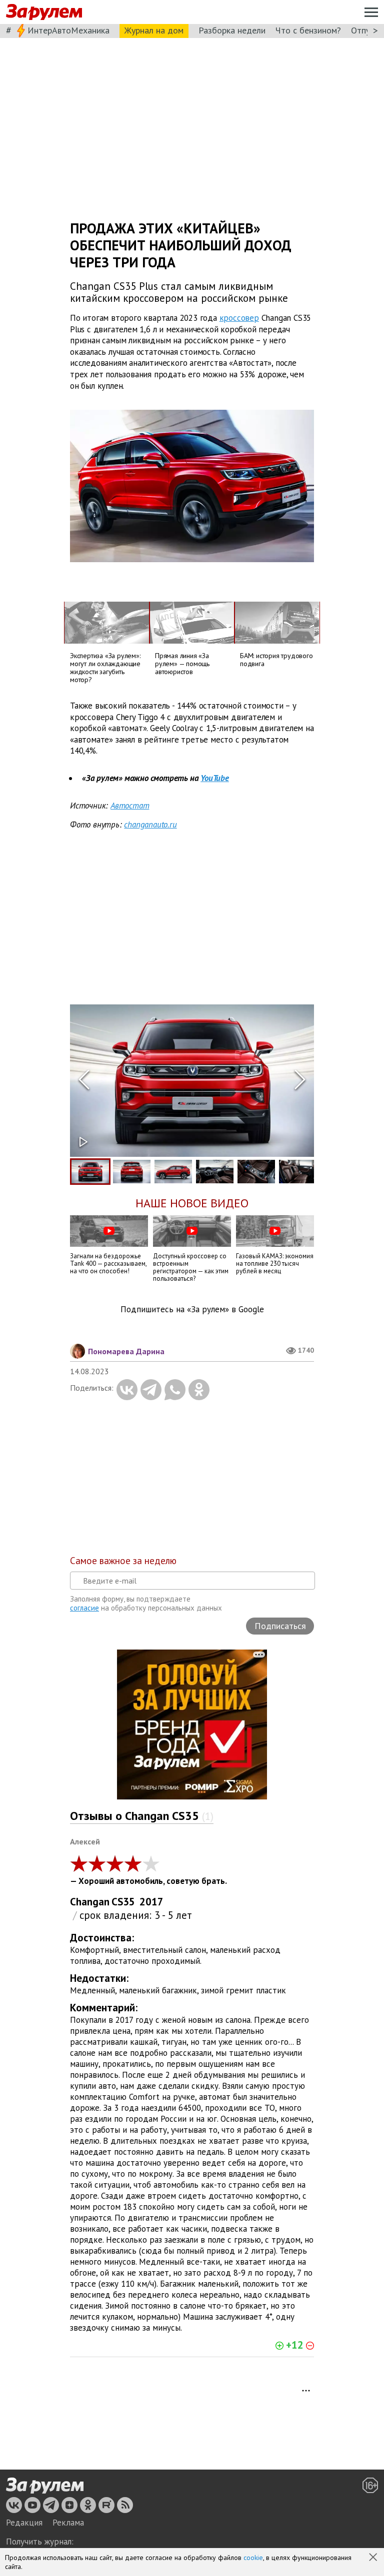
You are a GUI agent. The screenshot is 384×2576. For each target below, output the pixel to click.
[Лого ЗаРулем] (44, 12)
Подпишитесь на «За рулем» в (192, 1309)
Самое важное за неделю (123, 1561)
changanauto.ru (150, 825)
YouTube (215, 778)
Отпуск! (366, 30)
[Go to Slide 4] (215, 1172)
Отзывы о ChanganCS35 (142, 1816)
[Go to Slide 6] (298, 1172)
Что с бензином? (308, 30)
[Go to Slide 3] (173, 1172)
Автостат (130, 806)
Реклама (68, 2523)
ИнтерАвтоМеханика (68, 30)
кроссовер (239, 318)
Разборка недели (232, 30)
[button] (374, 2558)
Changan (90, 1902)
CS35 (123, 1902)
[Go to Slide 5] (256, 1172)
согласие (84, 1608)
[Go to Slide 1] (90, 1172)
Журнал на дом (154, 30)
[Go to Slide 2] (132, 1172)
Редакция (24, 2523)
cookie (253, 2558)
